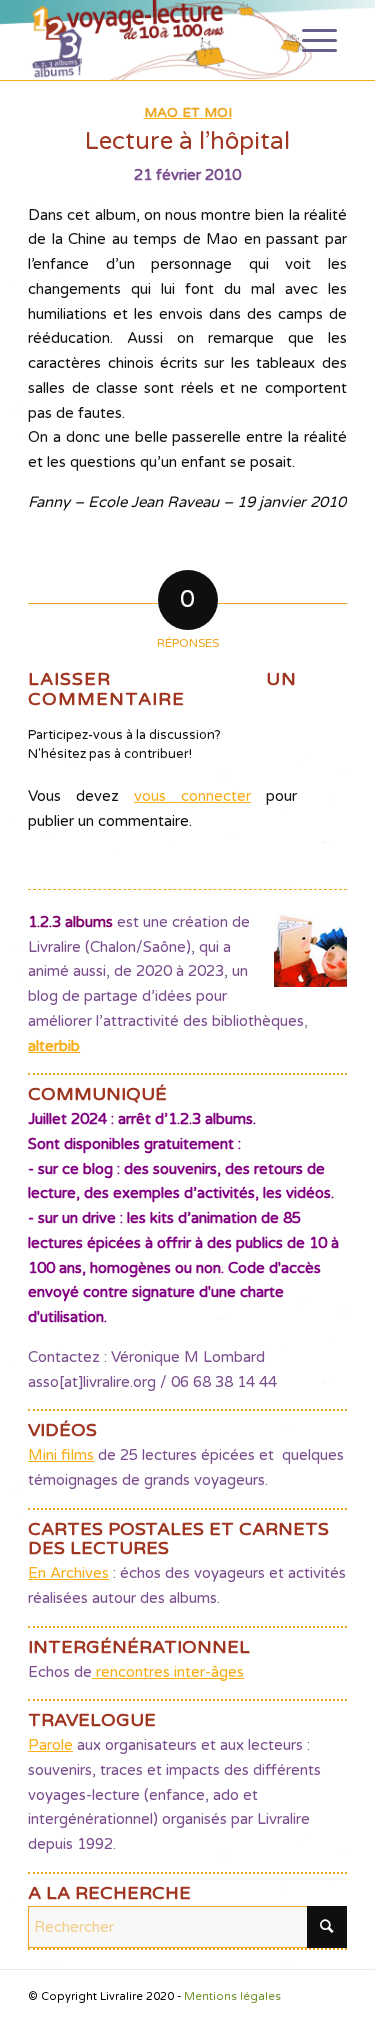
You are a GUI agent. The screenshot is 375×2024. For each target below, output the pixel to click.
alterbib (54, 1046)
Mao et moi (188, 113)
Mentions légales (232, 1996)
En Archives (68, 1573)
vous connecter (192, 796)
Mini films (61, 1455)
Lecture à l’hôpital (187, 141)
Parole (50, 1745)
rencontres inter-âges (168, 1672)
